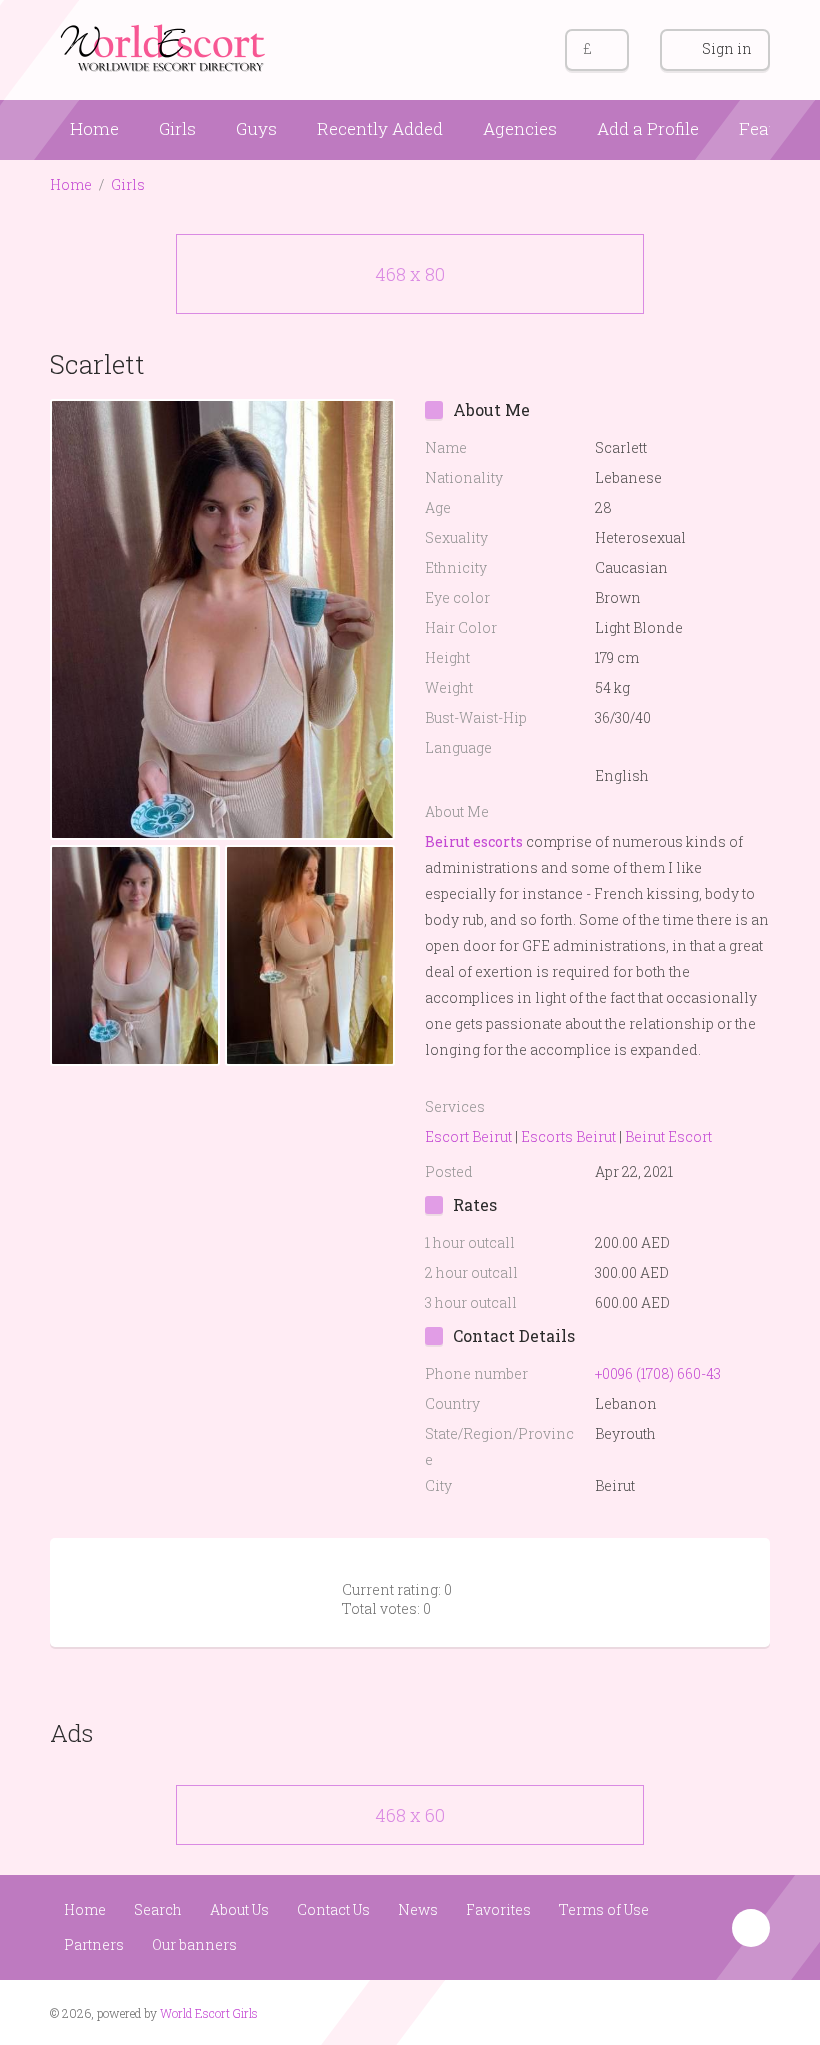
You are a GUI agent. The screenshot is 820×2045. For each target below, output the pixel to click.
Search (158, 1909)
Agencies (520, 128)
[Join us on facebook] (714, 2011)
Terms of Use (604, 1909)
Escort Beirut (468, 1136)
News (418, 1909)
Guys (256, 128)
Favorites (498, 1909)
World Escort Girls (209, 2013)
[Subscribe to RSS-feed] (676, 2011)
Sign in (727, 48)
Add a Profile (648, 128)
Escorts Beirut (568, 1136)
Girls (177, 128)
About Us (239, 1909)
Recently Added (380, 128)
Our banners (194, 1944)
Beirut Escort (668, 1136)
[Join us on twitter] (752, 2011)
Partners (94, 1944)
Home (94, 128)
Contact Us (333, 1909)
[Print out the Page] (713, 363)
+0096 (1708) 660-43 (658, 1373)
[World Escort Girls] (165, 46)
